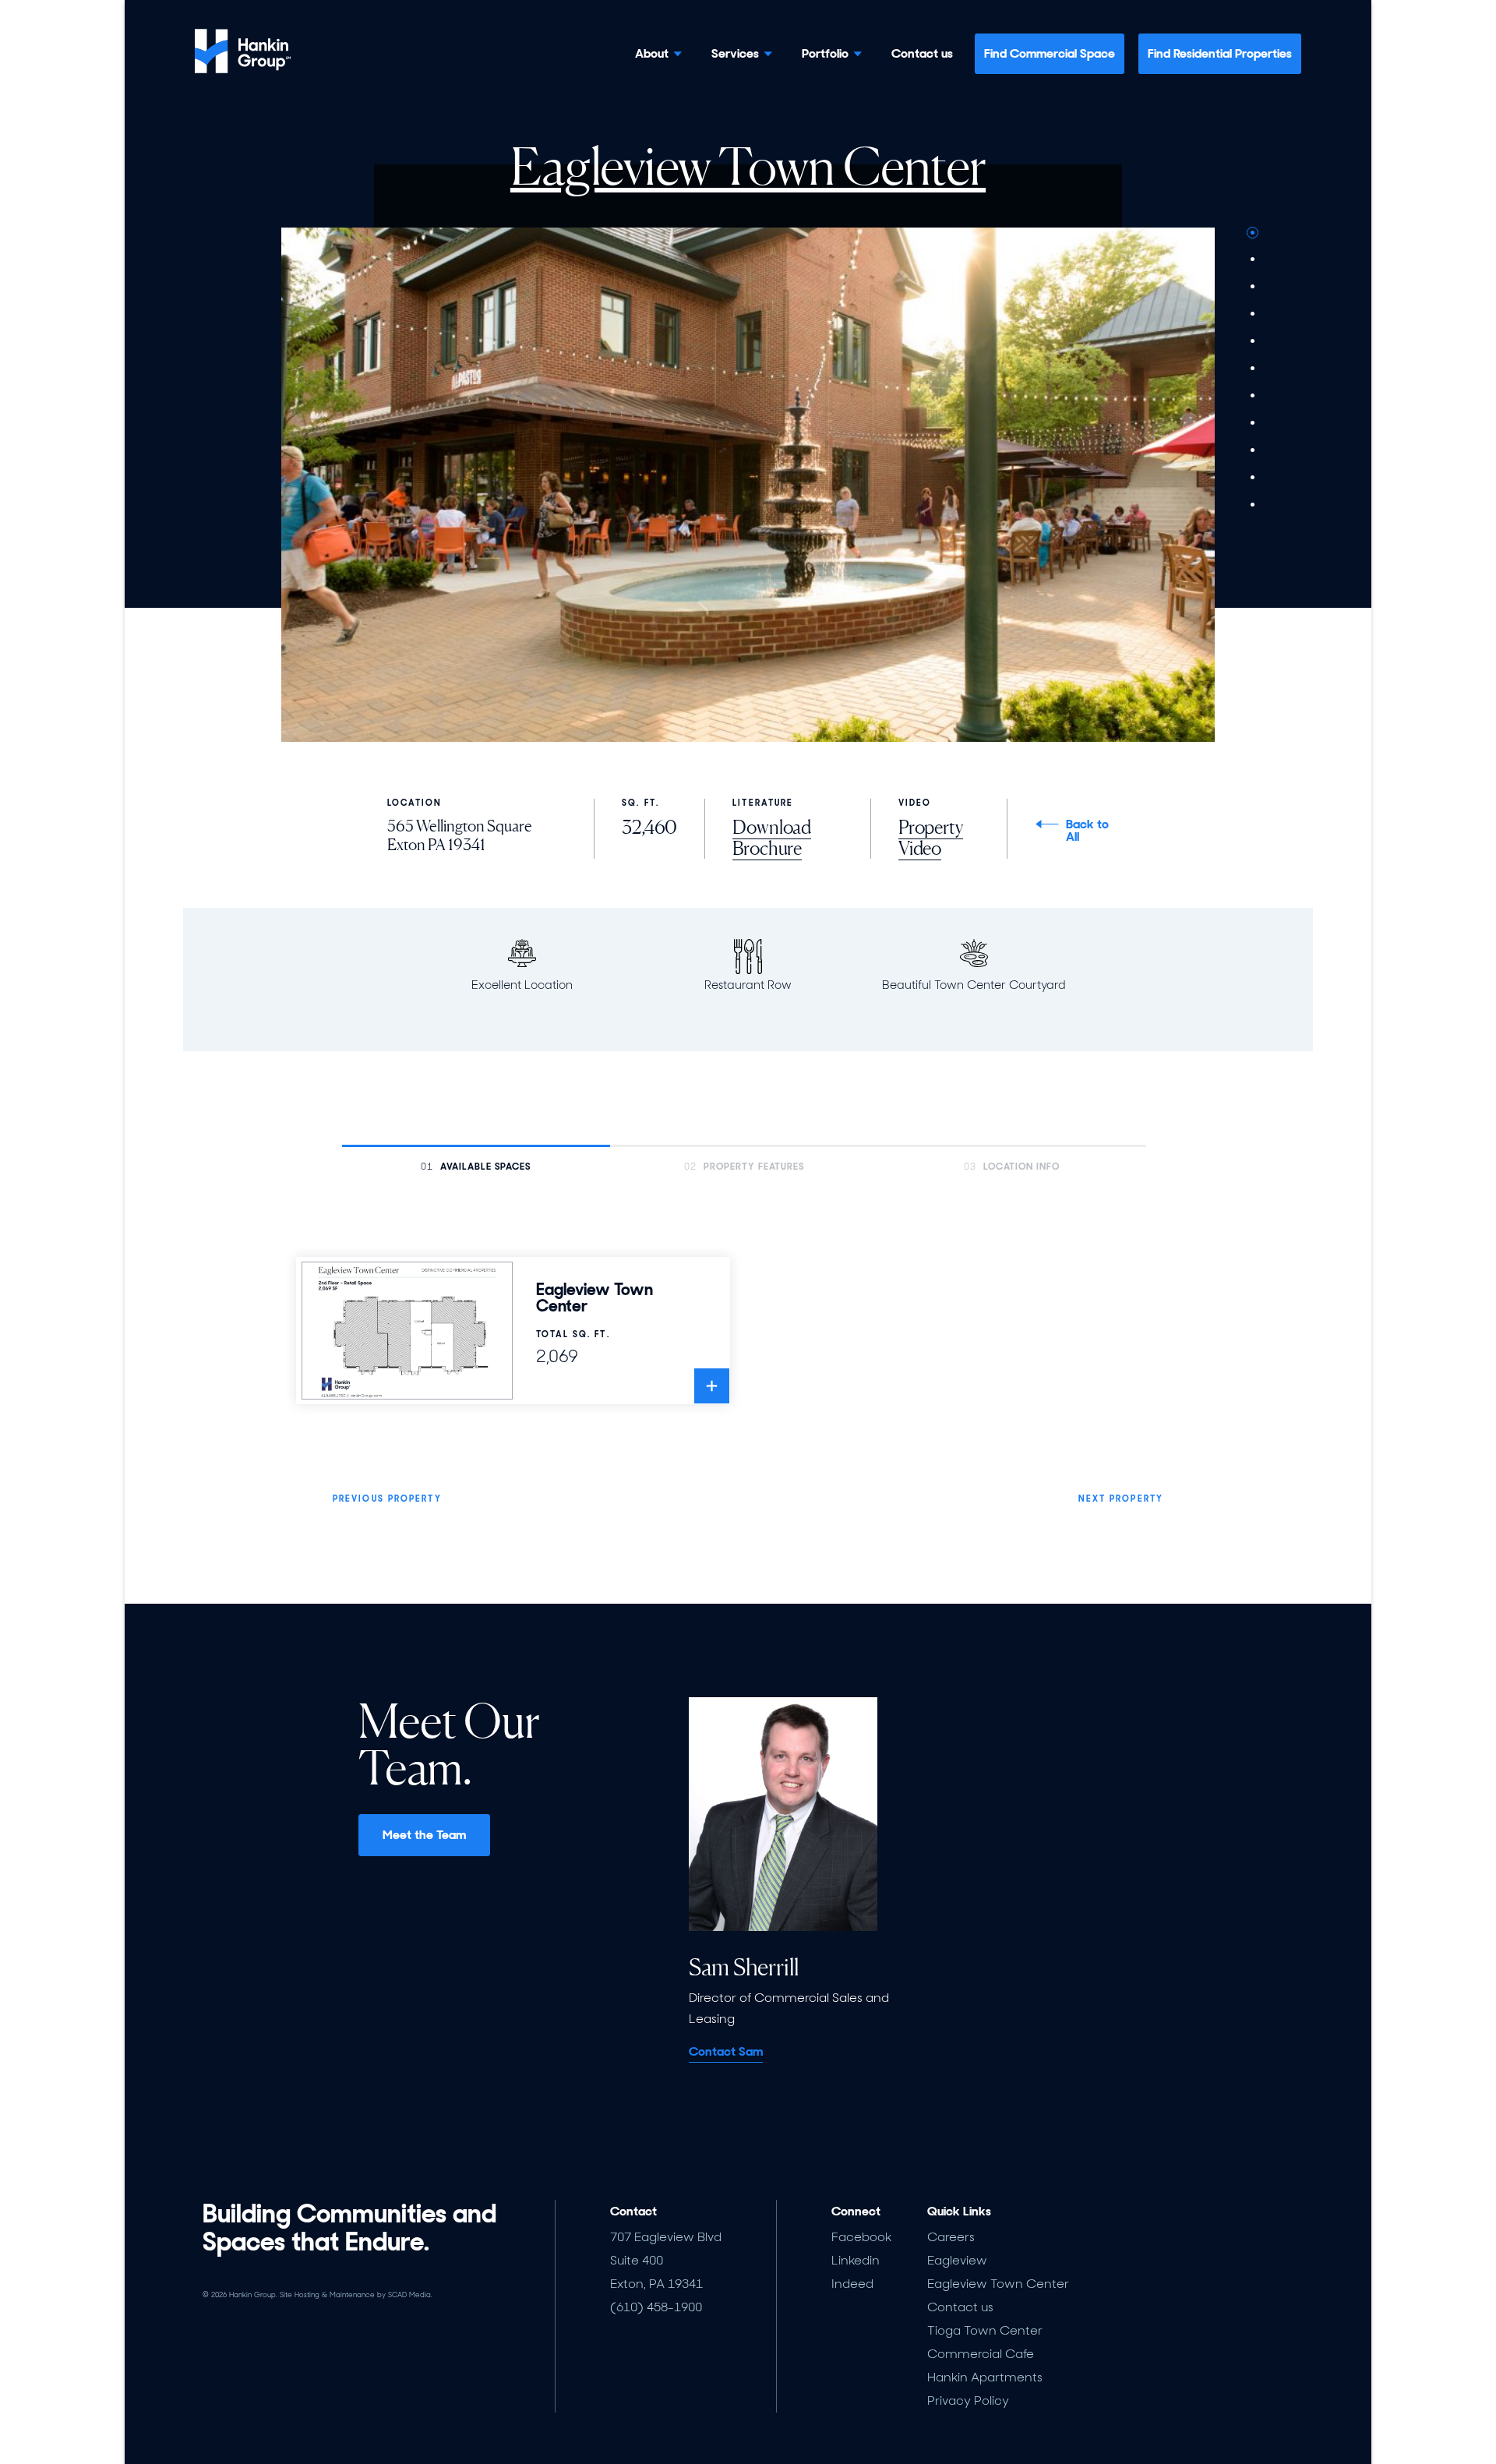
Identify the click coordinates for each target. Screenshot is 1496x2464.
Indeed (852, 2284)
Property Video (931, 838)
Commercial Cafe (981, 2354)
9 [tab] (1253, 450)
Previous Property (387, 1499)
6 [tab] (1253, 369)
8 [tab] (1253, 423)
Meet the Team (424, 1835)
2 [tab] (1253, 259)
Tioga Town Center (985, 2330)
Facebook (861, 2237)
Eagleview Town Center (998, 2284)
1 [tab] (1253, 233)
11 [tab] (1253, 505)
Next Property (1121, 1499)
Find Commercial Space (1050, 53)
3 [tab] (1253, 287)
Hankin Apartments (985, 2377)
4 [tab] (1253, 314)
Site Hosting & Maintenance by (356, 2295)
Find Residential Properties (1220, 53)
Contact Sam (726, 2051)
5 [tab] (1253, 341)
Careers (951, 2237)
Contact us (922, 54)
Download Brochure (772, 838)
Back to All (1087, 831)
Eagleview (957, 2260)
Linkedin (856, 2260)
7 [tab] (1253, 396)
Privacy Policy (968, 2400)
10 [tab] (1253, 478)
